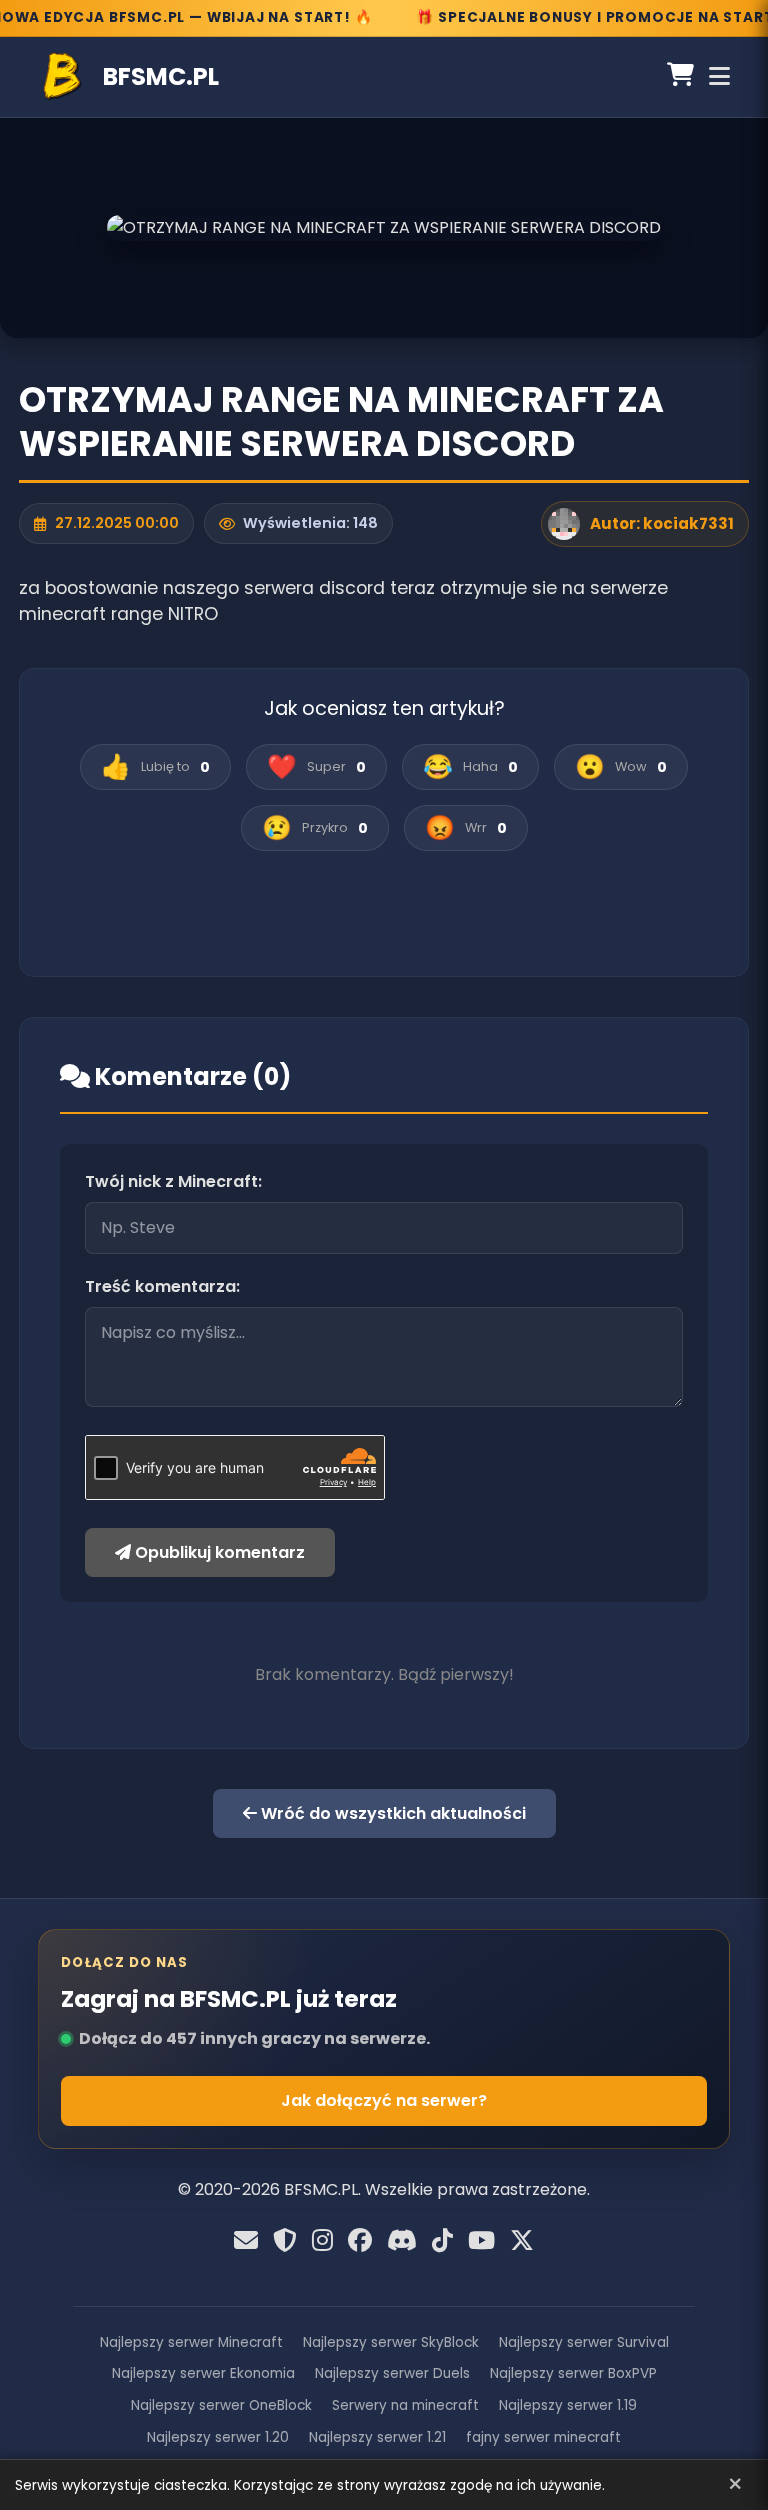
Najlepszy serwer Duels (392, 2373)
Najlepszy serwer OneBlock (221, 2405)
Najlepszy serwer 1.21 (377, 2437)
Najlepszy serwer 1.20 (218, 2437)
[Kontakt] (246, 2241)
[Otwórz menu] (719, 77)
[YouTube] (481, 2241)
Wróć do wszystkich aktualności (391, 1813)
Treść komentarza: (162, 1286)
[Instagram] (322, 2241)
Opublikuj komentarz (218, 1552)
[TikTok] (442, 2241)
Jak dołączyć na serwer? (384, 2100)
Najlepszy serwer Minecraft (191, 2342)
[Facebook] (360, 2241)
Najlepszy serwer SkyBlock (391, 2342)
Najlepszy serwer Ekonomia (203, 2373)
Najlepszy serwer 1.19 (568, 2405)
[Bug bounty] (285, 2241)
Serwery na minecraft (405, 2405)
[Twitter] (522, 2241)
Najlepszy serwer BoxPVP (573, 2373)
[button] (155, 767)
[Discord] (402, 2241)
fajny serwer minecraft (543, 2437)
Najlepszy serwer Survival (584, 2342)
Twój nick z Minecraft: (173, 1181)
